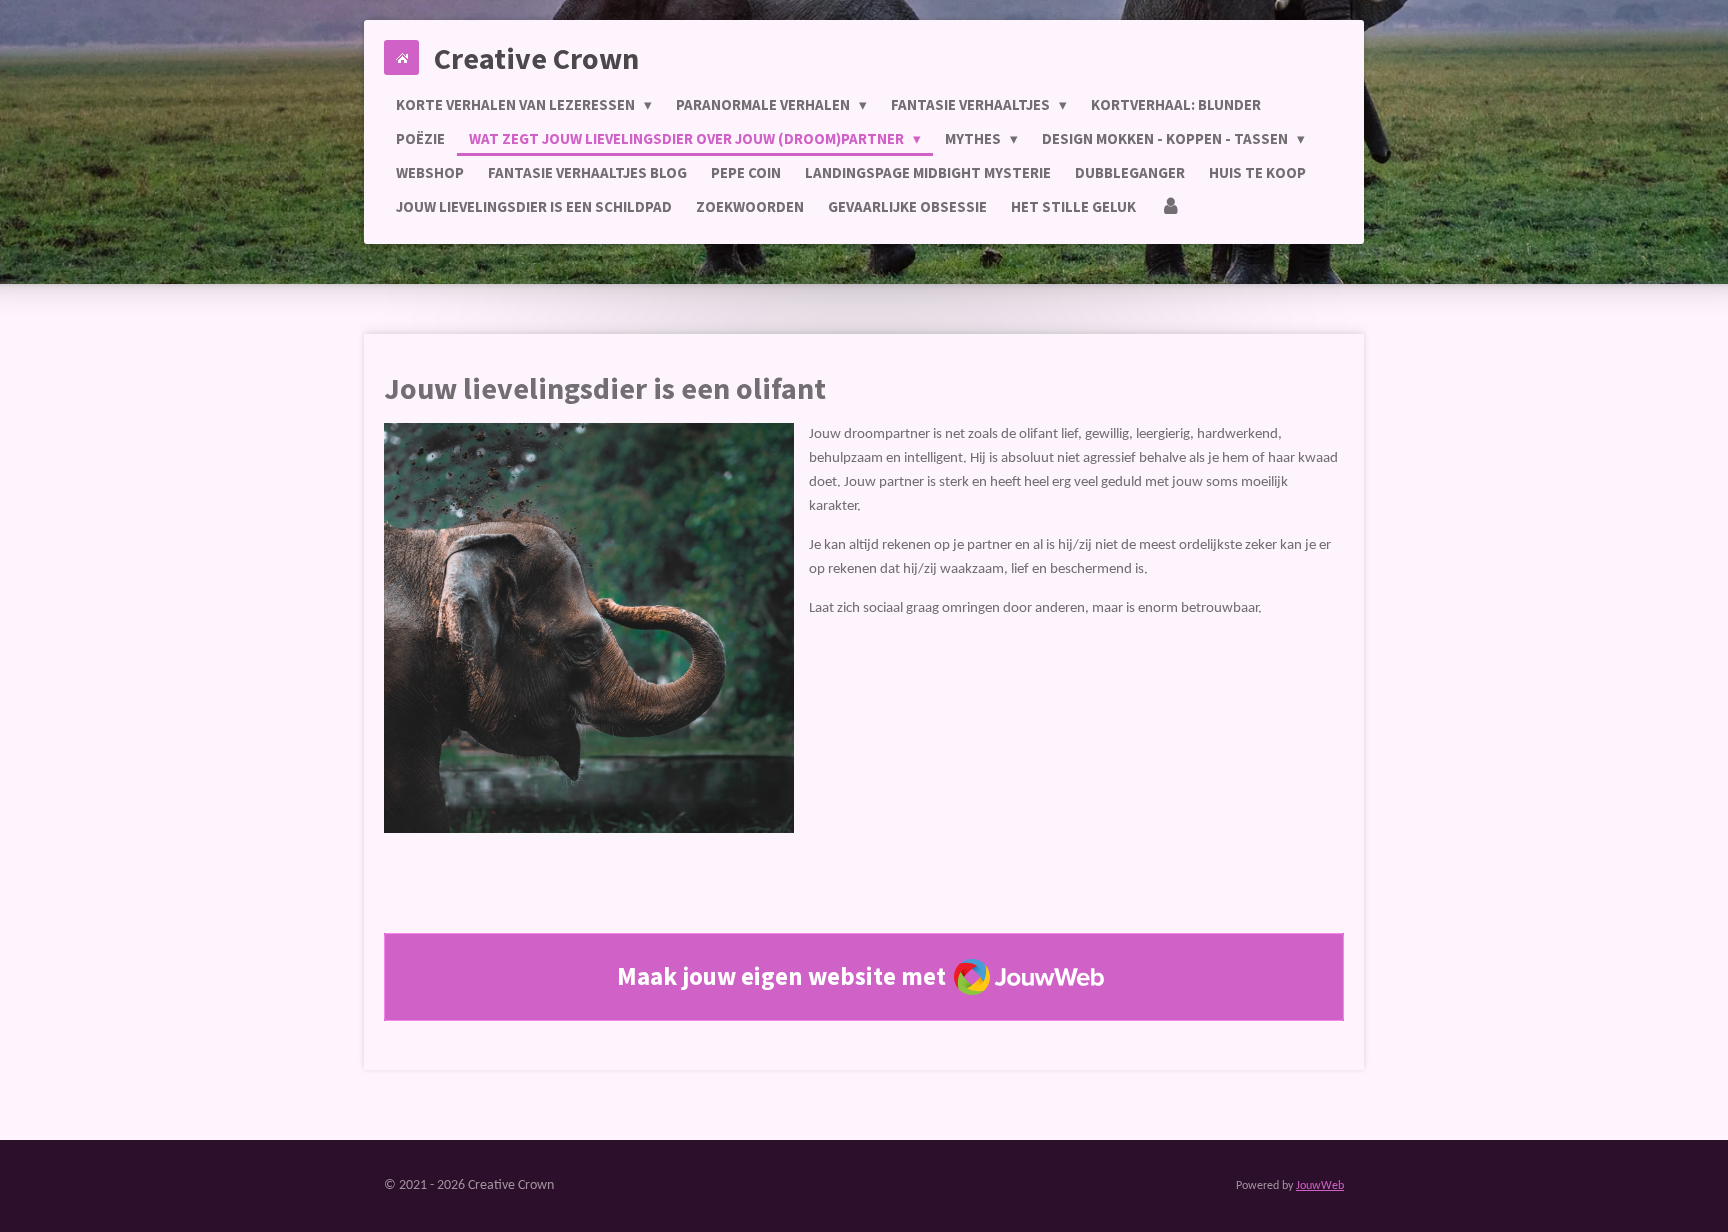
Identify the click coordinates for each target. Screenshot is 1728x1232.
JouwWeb (1320, 1186)
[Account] (1170, 207)
